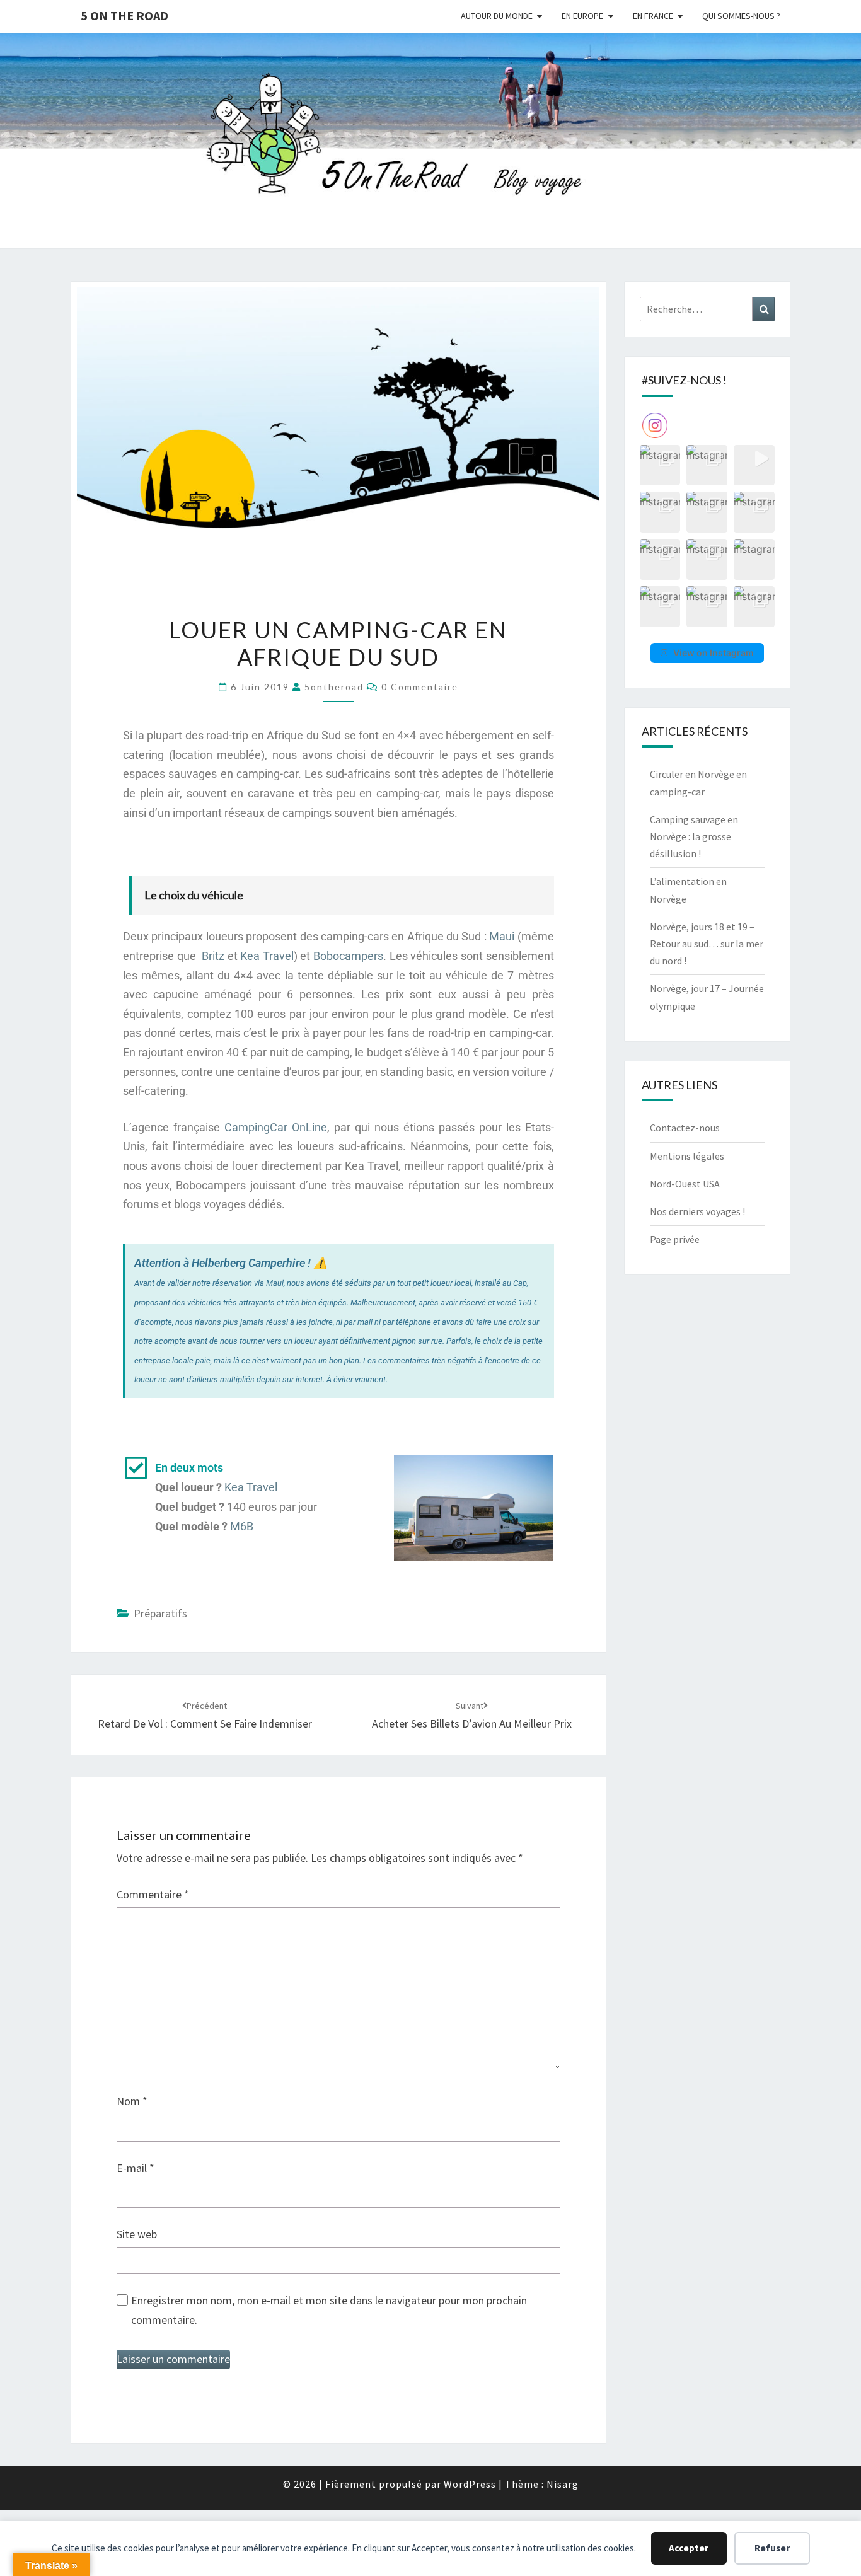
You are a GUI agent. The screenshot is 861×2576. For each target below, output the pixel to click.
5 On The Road (124, 15)
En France (653, 16)
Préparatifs (160, 1613)
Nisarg (563, 2484)
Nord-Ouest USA (685, 1184)
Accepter (689, 2548)
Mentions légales (687, 1156)
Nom (132, 2101)
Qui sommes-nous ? (741, 16)
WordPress (470, 2484)
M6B (242, 1526)
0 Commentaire (420, 687)
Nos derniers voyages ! (697, 1211)
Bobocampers (348, 956)
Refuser (772, 2548)
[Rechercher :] (708, 309)
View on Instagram (714, 653)
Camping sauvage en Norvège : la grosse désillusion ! (694, 836)
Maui (502, 936)
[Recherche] (764, 309)
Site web (137, 2234)
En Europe (582, 16)
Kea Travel (267, 956)
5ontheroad (334, 687)
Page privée (675, 1239)
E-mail (136, 2168)
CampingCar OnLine (276, 1127)
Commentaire (153, 1894)
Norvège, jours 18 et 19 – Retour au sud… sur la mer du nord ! (707, 944)
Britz (213, 956)
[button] (660, 465)
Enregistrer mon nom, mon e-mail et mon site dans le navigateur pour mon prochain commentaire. (329, 2310)
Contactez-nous (685, 1128)
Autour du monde (497, 16)
